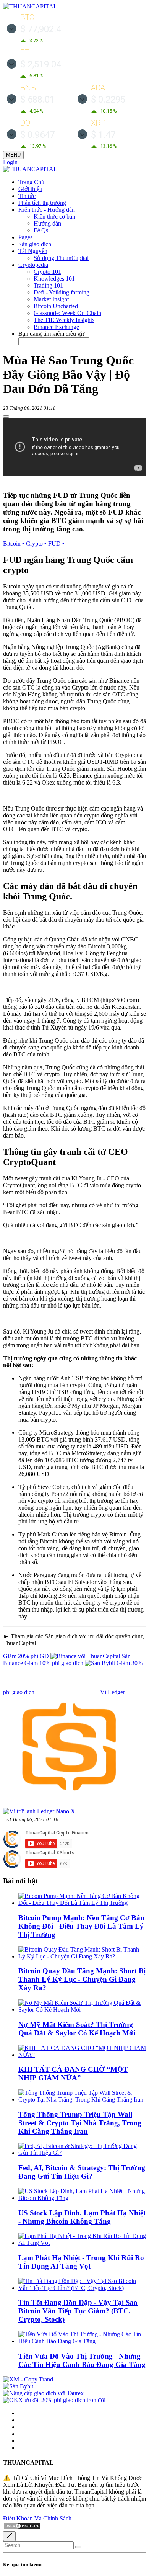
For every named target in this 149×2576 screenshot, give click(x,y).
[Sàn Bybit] (18, 2386)
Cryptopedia (33, 265)
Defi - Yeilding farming (62, 292)
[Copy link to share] (6, 417)
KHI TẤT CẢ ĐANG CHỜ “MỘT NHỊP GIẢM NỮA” (73, 2073)
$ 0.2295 (108, 100)
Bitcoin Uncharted (56, 306)
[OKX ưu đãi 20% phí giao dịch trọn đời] (54, 2400)
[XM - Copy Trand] (28, 2379)
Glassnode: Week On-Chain (67, 313)
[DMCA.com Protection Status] (22, 2528)
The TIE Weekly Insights (64, 320)
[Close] (9, 2536)
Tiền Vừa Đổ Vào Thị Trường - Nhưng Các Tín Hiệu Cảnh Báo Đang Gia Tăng (82, 2360)
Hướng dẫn (47, 223)
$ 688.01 (37, 100)
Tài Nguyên (33, 251)
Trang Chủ (31, 182)
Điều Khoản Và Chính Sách (37, 2518)
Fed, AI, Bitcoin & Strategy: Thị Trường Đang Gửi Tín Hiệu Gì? (82, 2172)
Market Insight (51, 299)
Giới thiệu (30, 189)
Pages (25, 237)
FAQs (41, 230)
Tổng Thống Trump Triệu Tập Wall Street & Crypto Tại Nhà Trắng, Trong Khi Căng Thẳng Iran (80, 2123)
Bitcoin (14, 543)
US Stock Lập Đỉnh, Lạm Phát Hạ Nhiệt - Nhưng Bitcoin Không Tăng (82, 2217)
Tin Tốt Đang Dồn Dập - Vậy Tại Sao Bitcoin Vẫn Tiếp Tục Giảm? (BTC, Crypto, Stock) (78, 2311)
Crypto (36, 543)
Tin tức (27, 196)
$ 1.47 (103, 135)
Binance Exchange (56, 327)
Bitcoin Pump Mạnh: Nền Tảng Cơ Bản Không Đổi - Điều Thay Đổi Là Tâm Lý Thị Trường (81, 1926)
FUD (56, 543)
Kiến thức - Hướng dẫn (47, 210)
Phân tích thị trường (42, 203)
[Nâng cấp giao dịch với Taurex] (43, 2393)
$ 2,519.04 (41, 64)
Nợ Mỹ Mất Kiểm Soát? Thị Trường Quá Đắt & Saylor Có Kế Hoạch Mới (77, 2029)
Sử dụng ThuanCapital (61, 258)
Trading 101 (48, 285)
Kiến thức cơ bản (54, 217)
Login (10, 162)
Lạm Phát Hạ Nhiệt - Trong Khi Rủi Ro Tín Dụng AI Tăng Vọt (81, 2262)
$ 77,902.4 (41, 29)
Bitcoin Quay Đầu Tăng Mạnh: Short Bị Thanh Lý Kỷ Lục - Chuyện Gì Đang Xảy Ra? (82, 1979)
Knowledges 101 (54, 279)
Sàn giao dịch (35, 244)
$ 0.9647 (37, 135)
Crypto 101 (47, 272)
